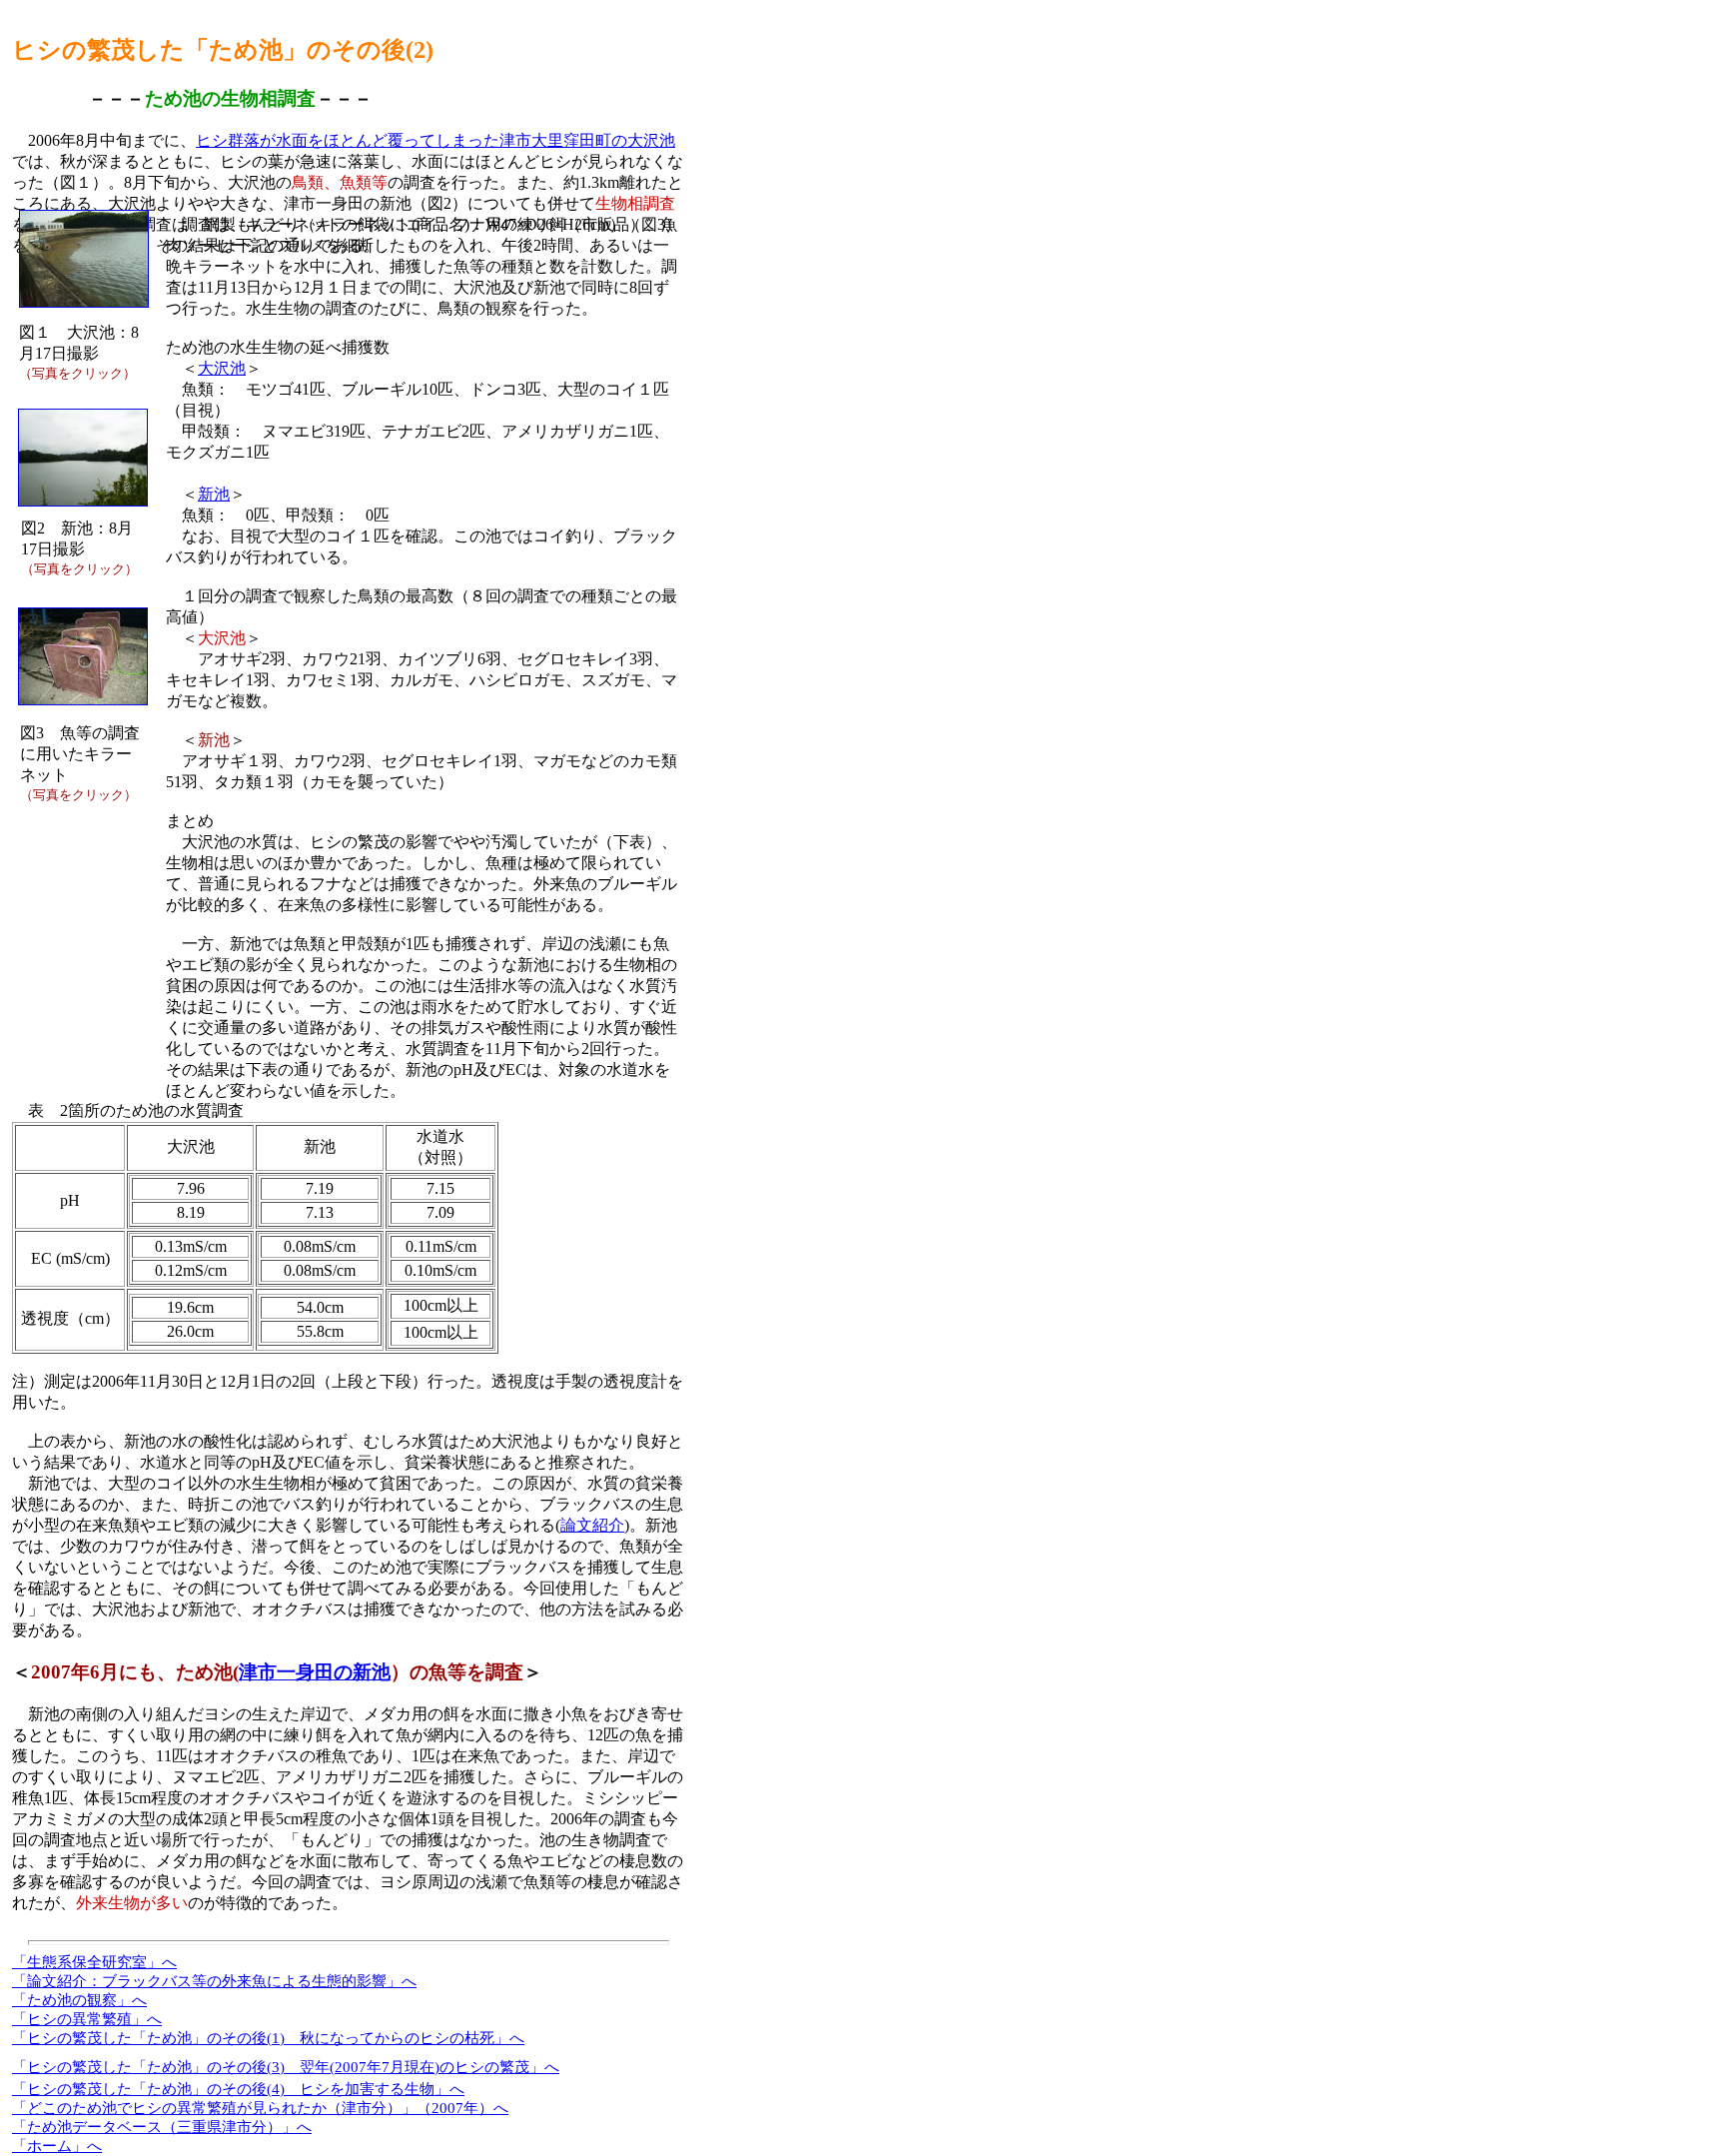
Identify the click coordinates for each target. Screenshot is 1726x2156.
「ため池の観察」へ (79, 2000)
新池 (214, 494)
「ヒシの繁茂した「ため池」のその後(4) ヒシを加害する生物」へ (238, 2089)
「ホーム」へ (57, 2146)
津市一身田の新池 (315, 1672)
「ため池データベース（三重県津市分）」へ (162, 2127)
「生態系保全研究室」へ (94, 1962)
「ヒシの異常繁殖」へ (87, 2019)
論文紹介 (592, 1525)
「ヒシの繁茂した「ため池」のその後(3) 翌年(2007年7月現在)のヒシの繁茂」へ (286, 2067)
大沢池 (222, 368)
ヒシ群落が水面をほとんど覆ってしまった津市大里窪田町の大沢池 (435, 140)
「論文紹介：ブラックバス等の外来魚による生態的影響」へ (214, 1981)
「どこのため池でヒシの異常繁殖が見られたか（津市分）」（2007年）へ (260, 2108)
